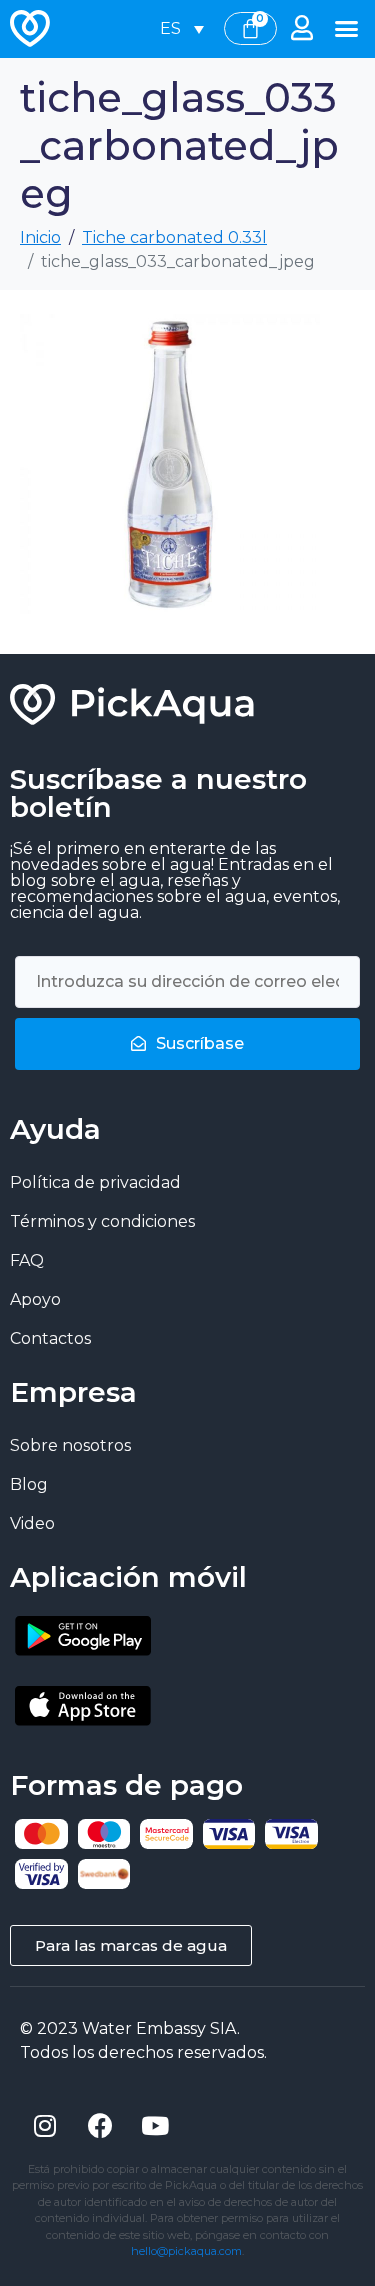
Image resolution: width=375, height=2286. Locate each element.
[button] (347, 29)
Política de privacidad (95, 1182)
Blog (29, 1484)
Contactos (50, 1338)
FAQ (27, 1260)
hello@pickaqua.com (186, 2251)
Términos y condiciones (102, 1221)
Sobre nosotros (70, 1445)
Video (32, 1523)
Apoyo (35, 1299)
